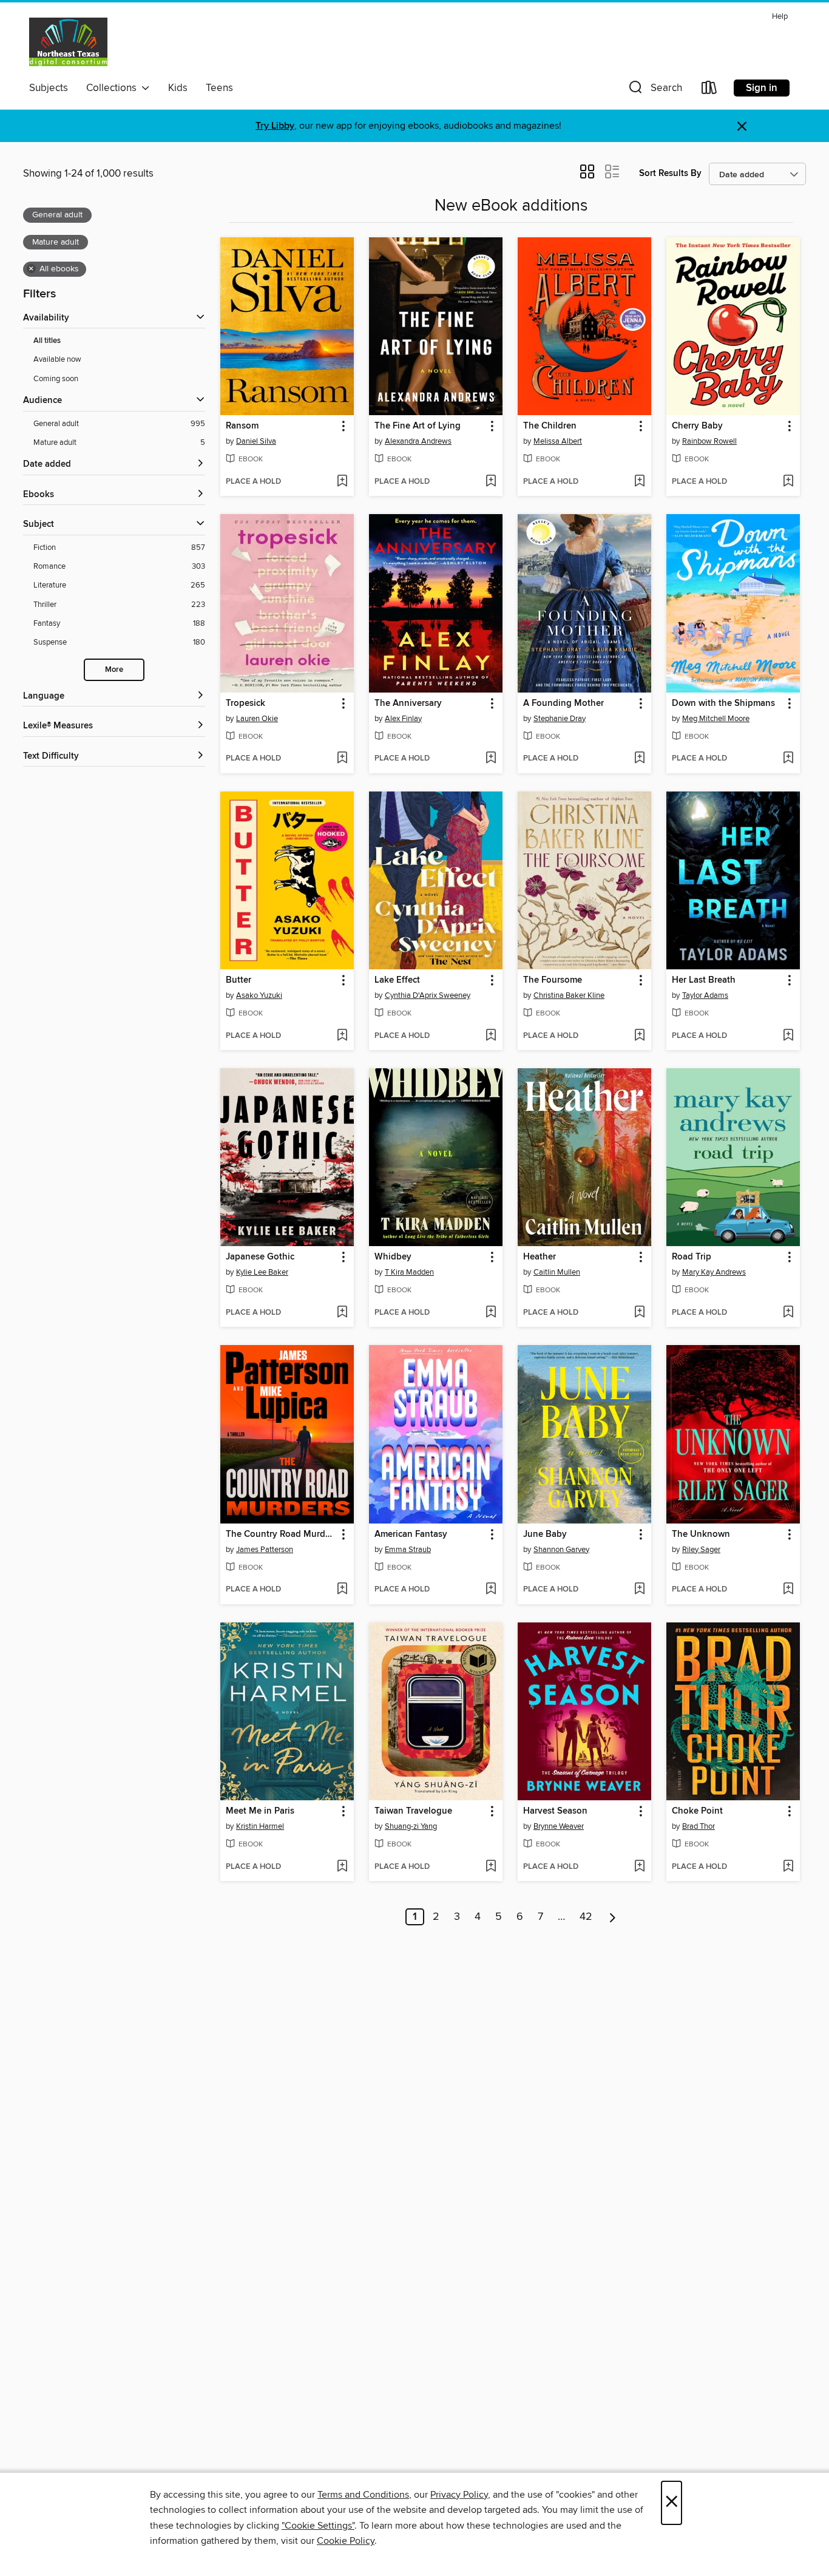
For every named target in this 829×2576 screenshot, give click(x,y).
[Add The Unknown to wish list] (788, 1590)
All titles (47, 341)
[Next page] (613, 1917)
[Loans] (709, 90)
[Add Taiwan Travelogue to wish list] (491, 1867)
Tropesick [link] (245, 703)
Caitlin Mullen (557, 1272)
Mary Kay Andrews (714, 1272)
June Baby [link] (545, 1534)
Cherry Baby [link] (697, 426)
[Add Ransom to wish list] (342, 482)
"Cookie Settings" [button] (318, 2526)
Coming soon (56, 379)
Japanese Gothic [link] (260, 1257)
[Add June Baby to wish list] (639, 1590)
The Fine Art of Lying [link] (418, 426)
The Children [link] (550, 426)
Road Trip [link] (692, 1257)
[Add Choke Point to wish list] (788, 1867)
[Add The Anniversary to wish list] (491, 759)
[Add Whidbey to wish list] (491, 1313)
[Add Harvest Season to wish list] (639, 1867)
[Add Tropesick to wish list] (342, 759)
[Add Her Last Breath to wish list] (788, 1036)
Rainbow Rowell (709, 441)
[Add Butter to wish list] (342, 1036)
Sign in (762, 88)
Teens (219, 88)
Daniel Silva (256, 441)
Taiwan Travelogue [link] (413, 1811)
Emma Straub (408, 1550)
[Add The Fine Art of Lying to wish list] (491, 482)
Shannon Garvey (561, 1550)
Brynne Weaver (559, 1826)
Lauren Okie (257, 719)
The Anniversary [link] (408, 703)
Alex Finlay (403, 719)
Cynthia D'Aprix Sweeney (428, 995)
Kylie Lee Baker (262, 1272)
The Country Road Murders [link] (281, 1534)
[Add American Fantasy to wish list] (491, 1590)
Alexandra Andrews (418, 441)
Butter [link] (239, 980)
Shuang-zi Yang (411, 1826)
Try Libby (275, 126)
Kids (178, 88)
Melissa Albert (558, 441)
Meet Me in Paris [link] (260, 1811)
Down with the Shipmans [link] (723, 703)
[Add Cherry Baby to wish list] (788, 482)
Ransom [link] (242, 426)
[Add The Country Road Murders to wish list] (342, 1590)
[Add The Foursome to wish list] (639, 1036)
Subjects (49, 88)
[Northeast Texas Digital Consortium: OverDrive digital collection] (68, 42)
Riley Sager (701, 1550)
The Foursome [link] (553, 980)
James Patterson (265, 1550)
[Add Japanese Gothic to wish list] (342, 1313)
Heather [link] (540, 1257)
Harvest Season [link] (555, 1811)
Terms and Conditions (363, 2495)
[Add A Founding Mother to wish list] (639, 759)
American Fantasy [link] (411, 1534)
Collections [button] (114, 88)
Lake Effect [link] (397, 980)
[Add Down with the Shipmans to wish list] (788, 759)
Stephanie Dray (560, 719)
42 (586, 1917)
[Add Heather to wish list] (639, 1313)
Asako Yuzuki (259, 995)
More (114, 670)
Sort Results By (670, 173)
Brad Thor (699, 1826)
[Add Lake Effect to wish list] (491, 1036)
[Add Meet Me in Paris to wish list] (342, 1867)
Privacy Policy (459, 2495)
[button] (654, 90)
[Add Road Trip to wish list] (788, 1313)
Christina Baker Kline (569, 995)
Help (780, 17)
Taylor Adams (705, 995)
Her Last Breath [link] (704, 980)
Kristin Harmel (260, 1826)
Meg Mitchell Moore (716, 719)
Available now (57, 359)
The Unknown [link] (701, 1534)
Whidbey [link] (393, 1257)
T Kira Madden (409, 1272)
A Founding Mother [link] (563, 703)
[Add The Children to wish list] (639, 482)
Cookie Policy (346, 2541)
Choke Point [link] (697, 1811)
